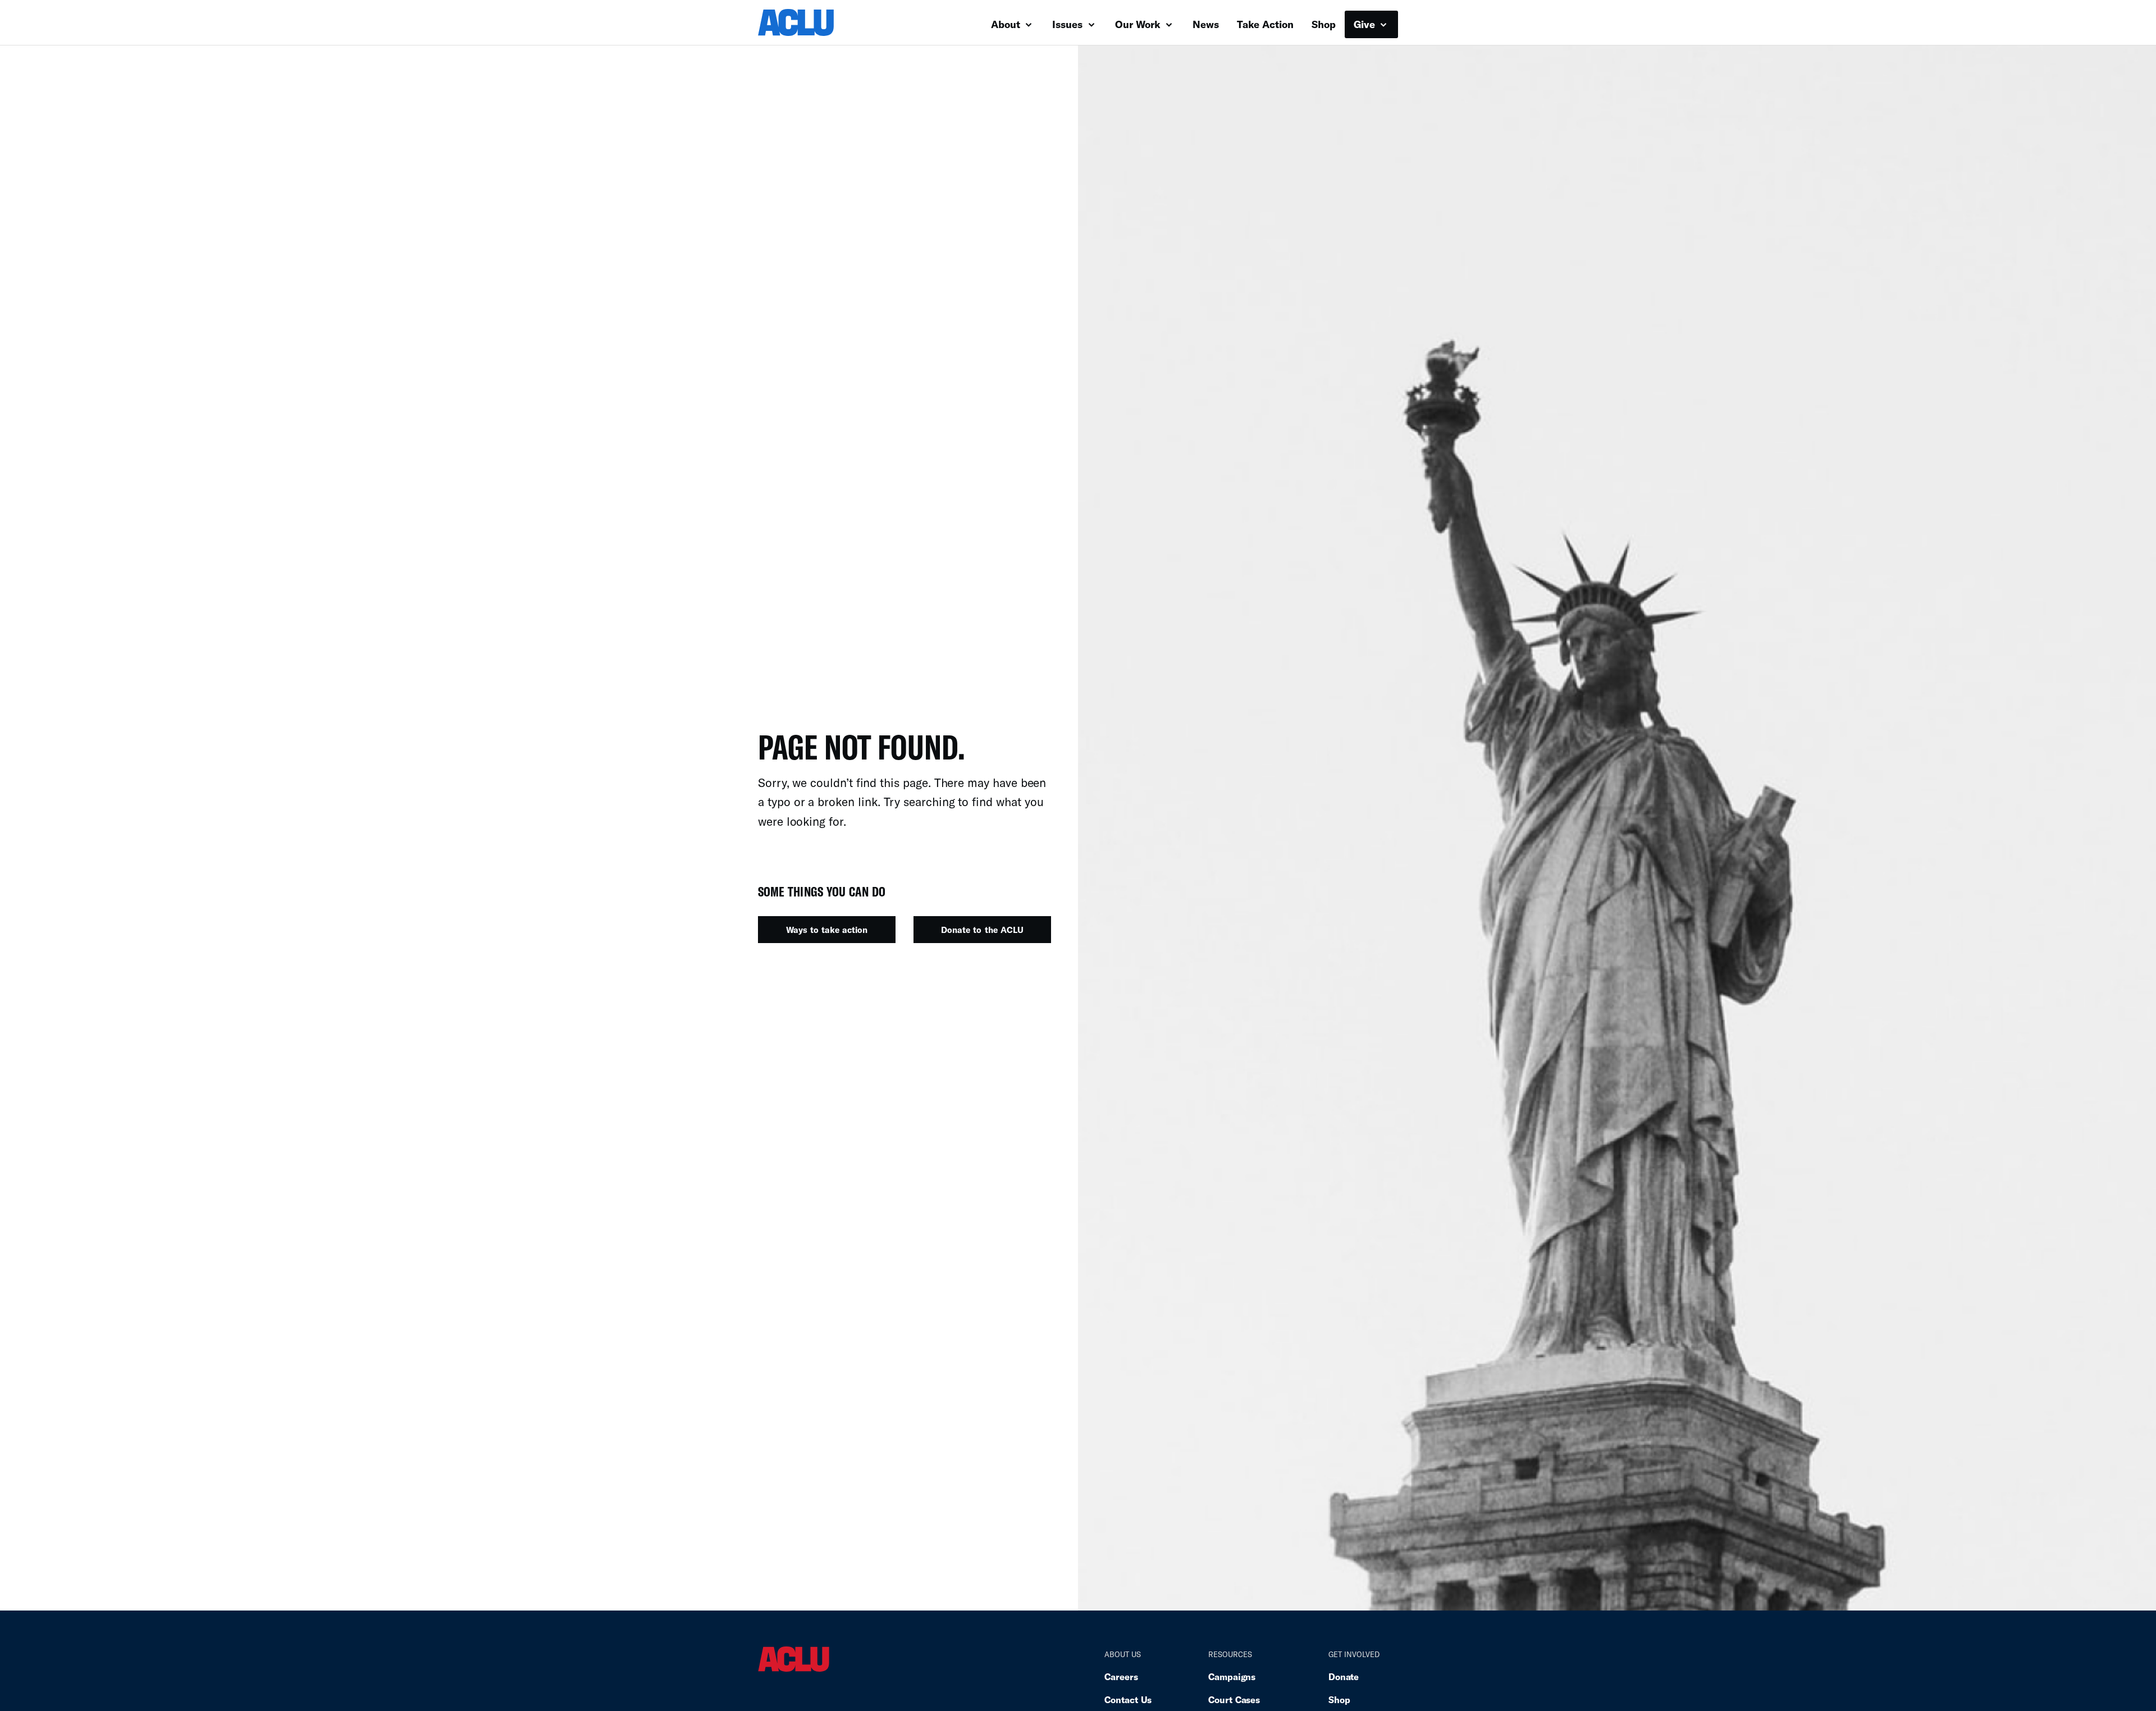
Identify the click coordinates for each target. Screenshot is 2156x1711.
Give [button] (1366, 24)
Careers (1121, 1676)
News (1206, 24)
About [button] (1007, 24)
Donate (1344, 1676)
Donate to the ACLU (982, 930)
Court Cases (1234, 1699)
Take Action (1265, 24)
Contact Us (1128, 1699)
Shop (1324, 24)
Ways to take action (827, 930)
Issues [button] (1069, 24)
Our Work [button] (1139, 24)
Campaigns (1232, 1676)
